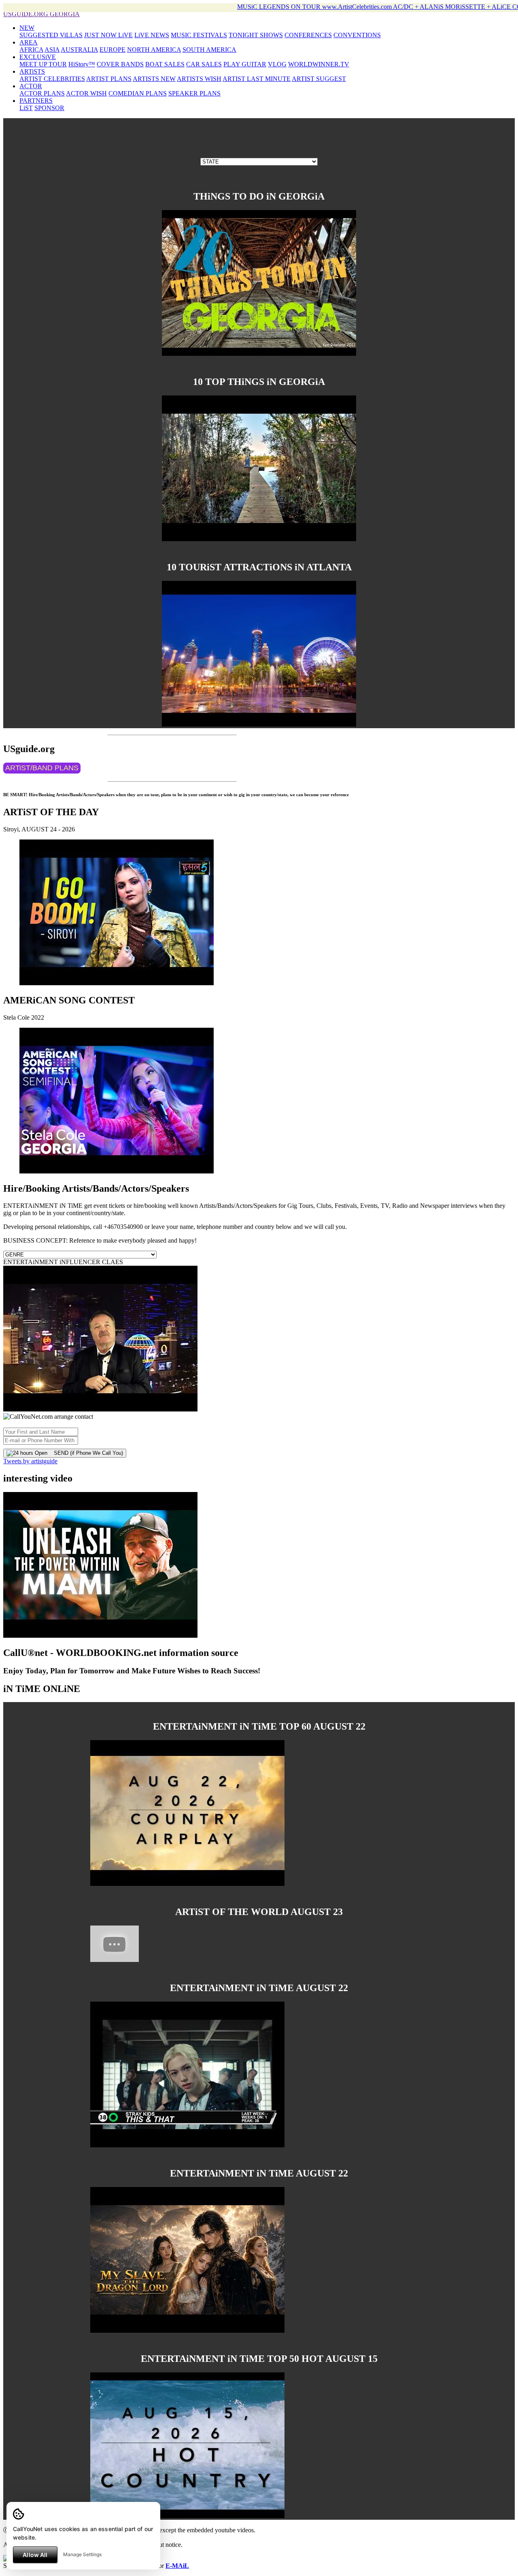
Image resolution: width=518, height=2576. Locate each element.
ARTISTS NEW (154, 79)
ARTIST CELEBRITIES (52, 79)
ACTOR (31, 86)
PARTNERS (36, 101)
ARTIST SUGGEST (319, 79)
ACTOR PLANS (42, 93)
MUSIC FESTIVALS (199, 35)
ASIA (52, 50)
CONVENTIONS (357, 35)
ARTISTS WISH (199, 79)
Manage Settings (82, 2554)
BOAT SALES (165, 64)
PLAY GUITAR (245, 64)
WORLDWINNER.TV (319, 64)
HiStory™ (82, 64)
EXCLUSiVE (38, 57)
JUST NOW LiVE (108, 35)
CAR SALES (204, 64)
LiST (26, 108)
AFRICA (31, 50)
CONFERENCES (308, 35)
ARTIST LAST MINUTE (257, 79)
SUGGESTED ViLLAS (51, 35)
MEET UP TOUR (43, 64)
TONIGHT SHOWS (256, 35)
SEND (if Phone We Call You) (85, 1453)
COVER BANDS (120, 64)
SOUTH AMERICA (209, 50)
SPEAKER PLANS (194, 93)
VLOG (277, 64)
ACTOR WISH (86, 93)
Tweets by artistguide (30, 1461)
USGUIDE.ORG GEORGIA (41, 14)
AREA (29, 42)
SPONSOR (49, 108)
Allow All (35, 2555)
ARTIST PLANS (109, 79)
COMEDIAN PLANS (138, 93)
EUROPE (113, 50)
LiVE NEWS (152, 35)
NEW (27, 28)
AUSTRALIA (79, 50)
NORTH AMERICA (154, 50)
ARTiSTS (32, 71)
